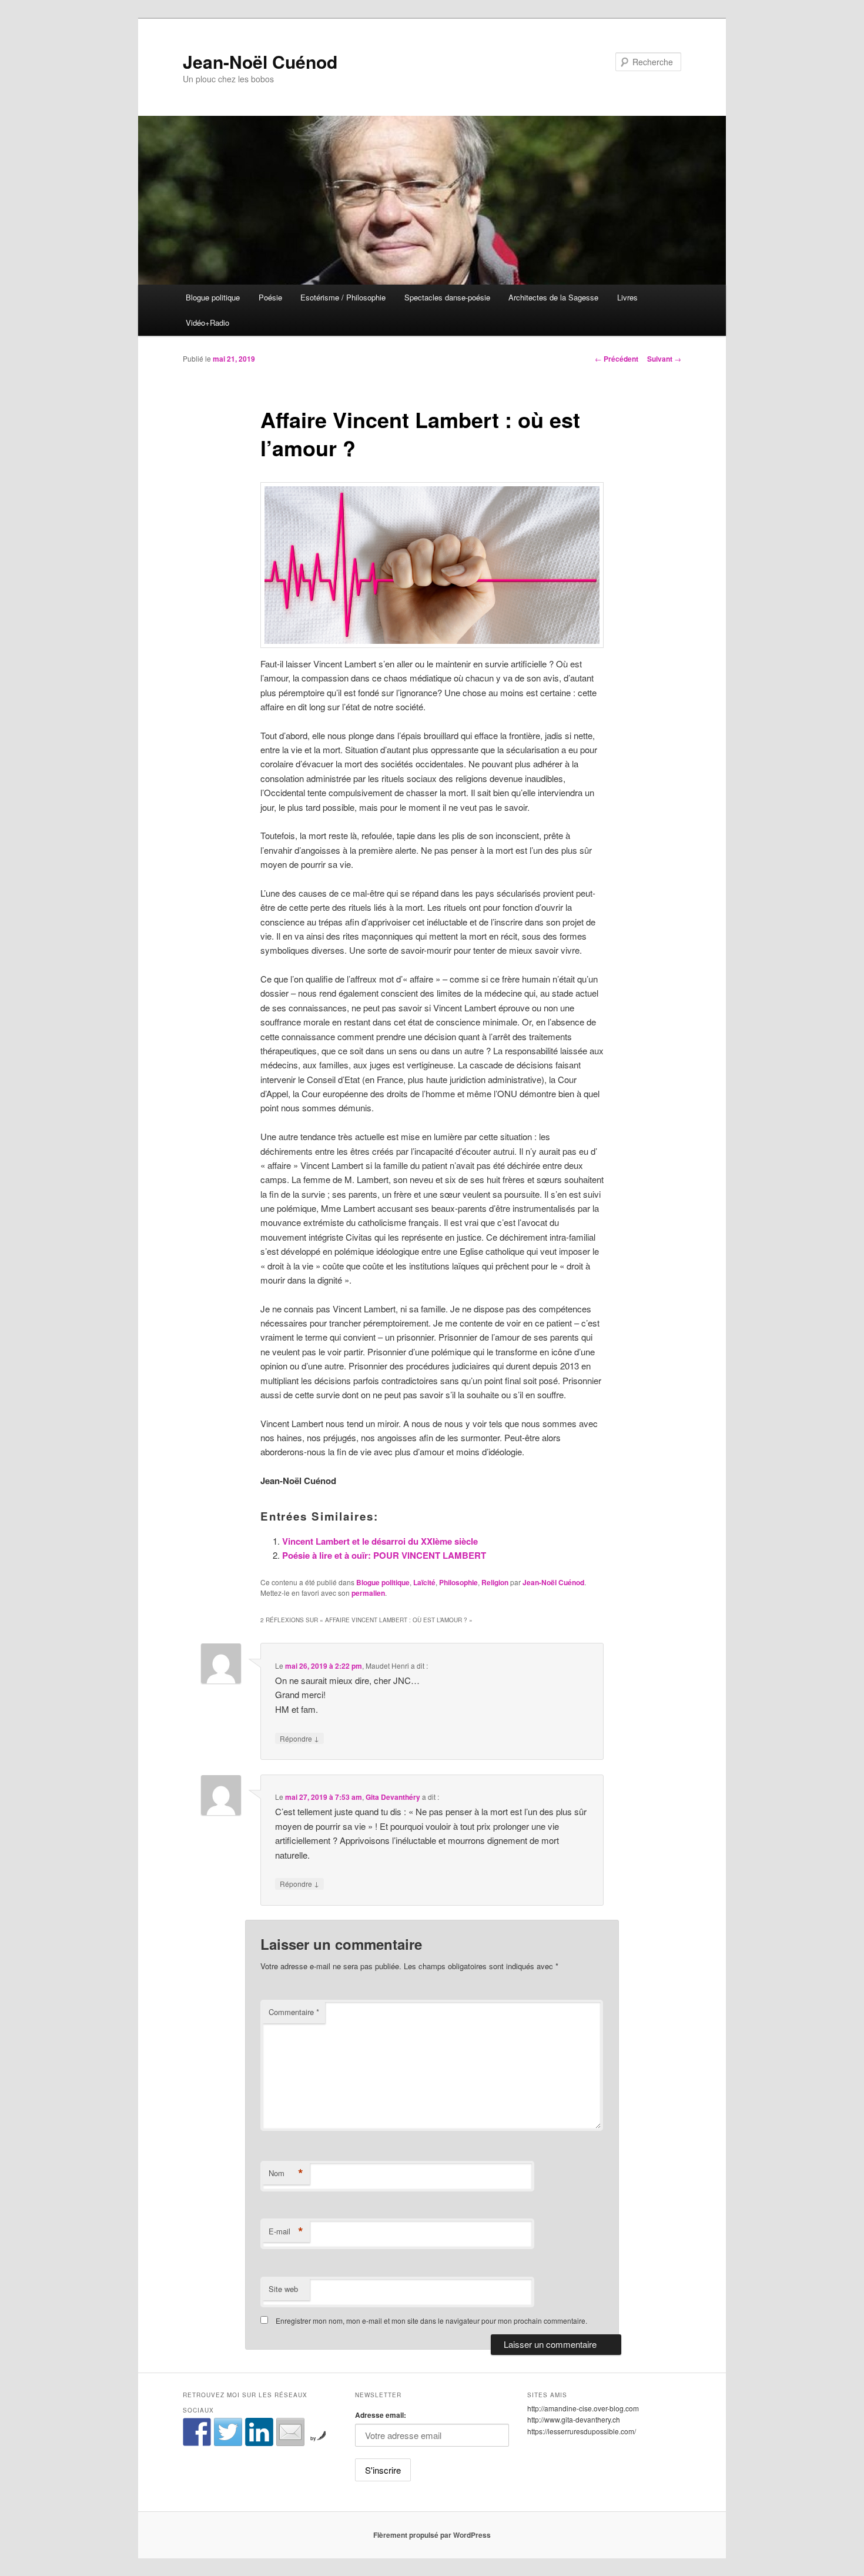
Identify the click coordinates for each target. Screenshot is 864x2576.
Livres (627, 297)
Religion (495, 1582)
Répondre (299, 1738)
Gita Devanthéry (393, 1797)
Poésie (270, 297)
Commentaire (294, 2012)
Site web (283, 2289)
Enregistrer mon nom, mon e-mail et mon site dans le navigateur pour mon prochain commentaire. (431, 2321)
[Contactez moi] (290, 2432)
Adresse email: (381, 2415)
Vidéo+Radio (207, 323)
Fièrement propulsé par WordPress (432, 2535)
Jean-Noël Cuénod (260, 61)
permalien (368, 1593)
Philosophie (458, 1582)
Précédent (617, 359)
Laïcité (424, 1582)
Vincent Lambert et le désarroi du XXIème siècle (380, 1541)
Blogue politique (213, 297)
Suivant (664, 359)
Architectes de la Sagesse (553, 297)
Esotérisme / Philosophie (343, 297)
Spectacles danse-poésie (447, 297)
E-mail (286, 2231)
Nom (286, 2173)
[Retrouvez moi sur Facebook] (197, 2432)
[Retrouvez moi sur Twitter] (228, 2432)
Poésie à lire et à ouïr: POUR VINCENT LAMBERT (384, 1555)
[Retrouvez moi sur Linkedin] (259, 2432)
